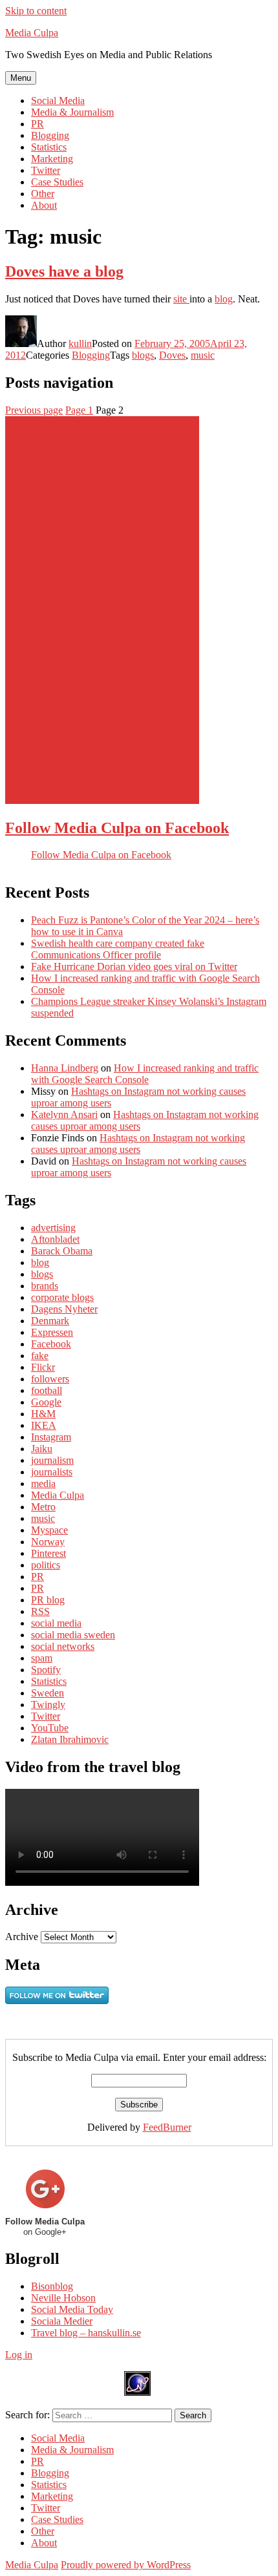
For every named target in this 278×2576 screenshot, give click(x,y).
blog (224, 299)
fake (40, 1356)
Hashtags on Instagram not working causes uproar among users (138, 1144)
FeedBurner (167, 2127)
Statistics (49, 147)
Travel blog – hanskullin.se (86, 2333)
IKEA (44, 1425)
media (43, 1483)
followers (50, 1379)
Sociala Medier (62, 2321)
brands (45, 1286)
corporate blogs (62, 1297)
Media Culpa (32, 33)
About (44, 205)
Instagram (51, 1437)
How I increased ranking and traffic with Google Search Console (145, 1074)
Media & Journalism (72, 112)
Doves (172, 355)
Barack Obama (62, 1251)
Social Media (58, 100)
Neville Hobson (63, 2298)
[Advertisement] (102, 610)
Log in (19, 2355)
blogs (143, 355)
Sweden (48, 1693)
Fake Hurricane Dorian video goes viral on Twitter (134, 966)
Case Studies (57, 182)
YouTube (50, 1728)
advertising (53, 1228)
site (181, 299)
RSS (40, 1611)
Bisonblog (52, 2286)
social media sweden (73, 1635)
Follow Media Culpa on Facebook (117, 828)
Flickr (43, 1367)
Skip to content (36, 11)
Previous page (34, 410)
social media (56, 1623)
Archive (22, 1937)
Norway (48, 1542)
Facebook (51, 1344)
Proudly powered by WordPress (126, 2565)
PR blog (48, 1600)
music (203, 355)
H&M (43, 1414)
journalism (52, 1460)
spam (42, 1658)
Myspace (49, 1530)
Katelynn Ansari (64, 1114)
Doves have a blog (64, 271)
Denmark (50, 1321)
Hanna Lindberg (65, 1068)
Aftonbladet (55, 1239)
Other (43, 194)
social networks (63, 1646)
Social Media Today (72, 2309)
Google (46, 1402)
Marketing (52, 159)
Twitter (46, 170)
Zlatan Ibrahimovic (70, 1739)
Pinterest (48, 1553)
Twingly (48, 1705)
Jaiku (42, 1449)
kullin (80, 343)
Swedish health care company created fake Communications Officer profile (118, 949)
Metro (43, 1507)
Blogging (50, 135)
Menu (21, 78)
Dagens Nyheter (64, 1309)
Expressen (52, 1332)
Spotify (46, 1670)
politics (46, 1565)
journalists (52, 1472)
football (47, 1390)
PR (37, 124)
